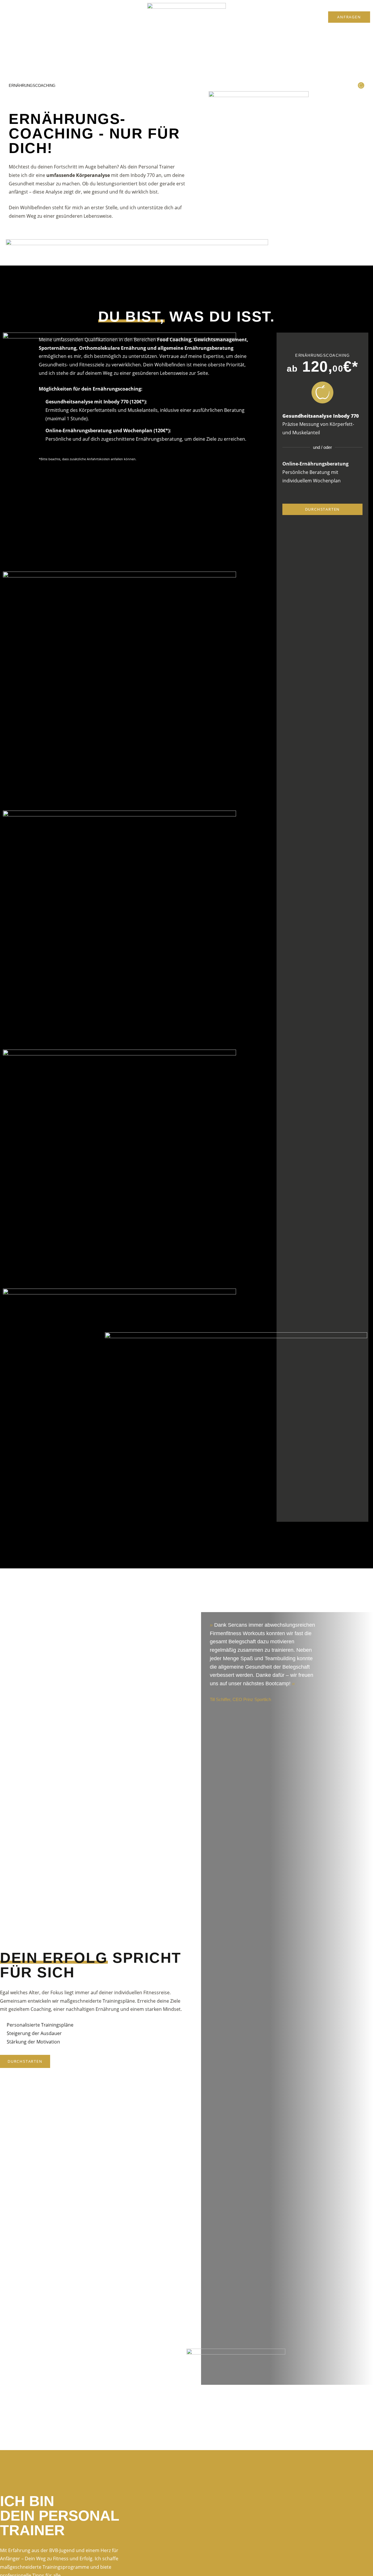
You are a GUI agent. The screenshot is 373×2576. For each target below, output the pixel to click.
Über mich (248, 17)
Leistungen (116, 17)
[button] (280, 2390)
